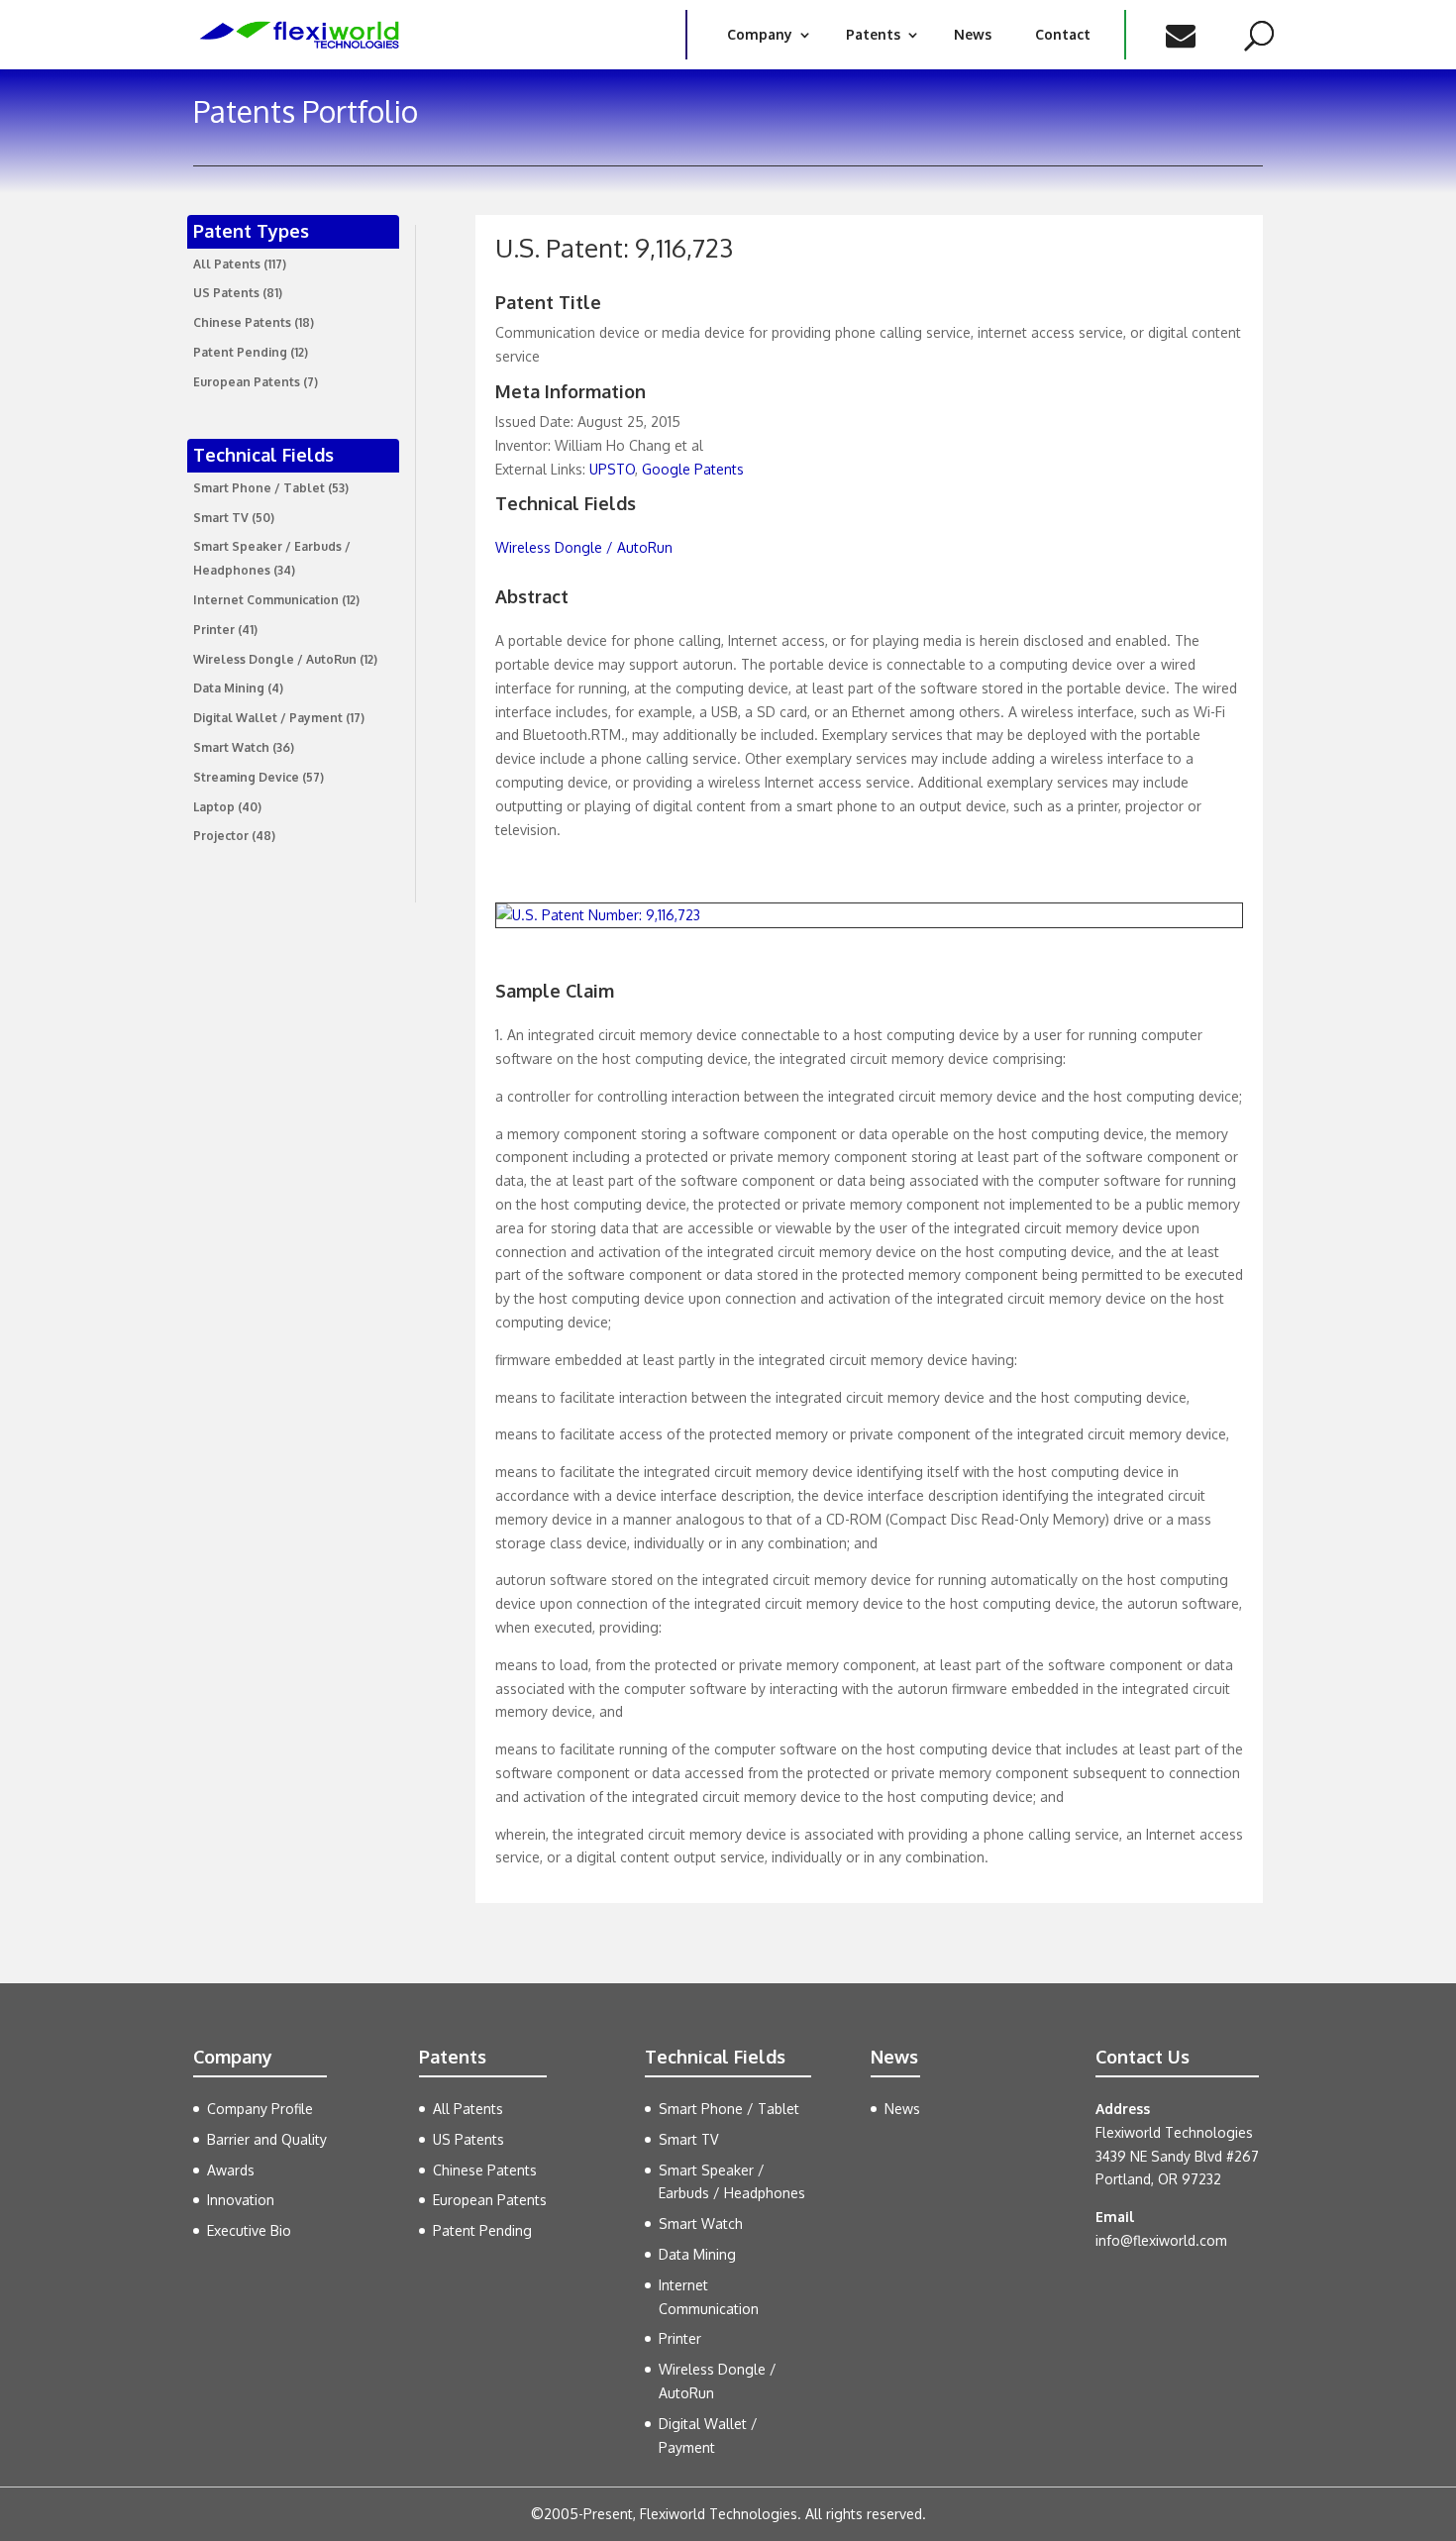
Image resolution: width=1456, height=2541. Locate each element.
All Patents (227, 264)
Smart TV (221, 518)
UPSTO (612, 469)
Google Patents (693, 469)
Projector (221, 836)
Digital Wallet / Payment (268, 718)
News (973, 34)
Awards (231, 2170)
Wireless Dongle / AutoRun (275, 659)
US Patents (226, 293)
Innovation (241, 2200)
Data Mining (229, 688)
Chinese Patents (242, 322)
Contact (1063, 34)
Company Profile (260, 2109)
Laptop (214, 807)
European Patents (247, 382)
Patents (873, 34)
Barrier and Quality (267, 2139)
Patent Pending (240, 352)
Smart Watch (231, 747)
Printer (214, 630)
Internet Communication (266, 600)
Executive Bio (249, 2230)
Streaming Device (246, 777)
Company (760, 34)
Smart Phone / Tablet (259, 488)
